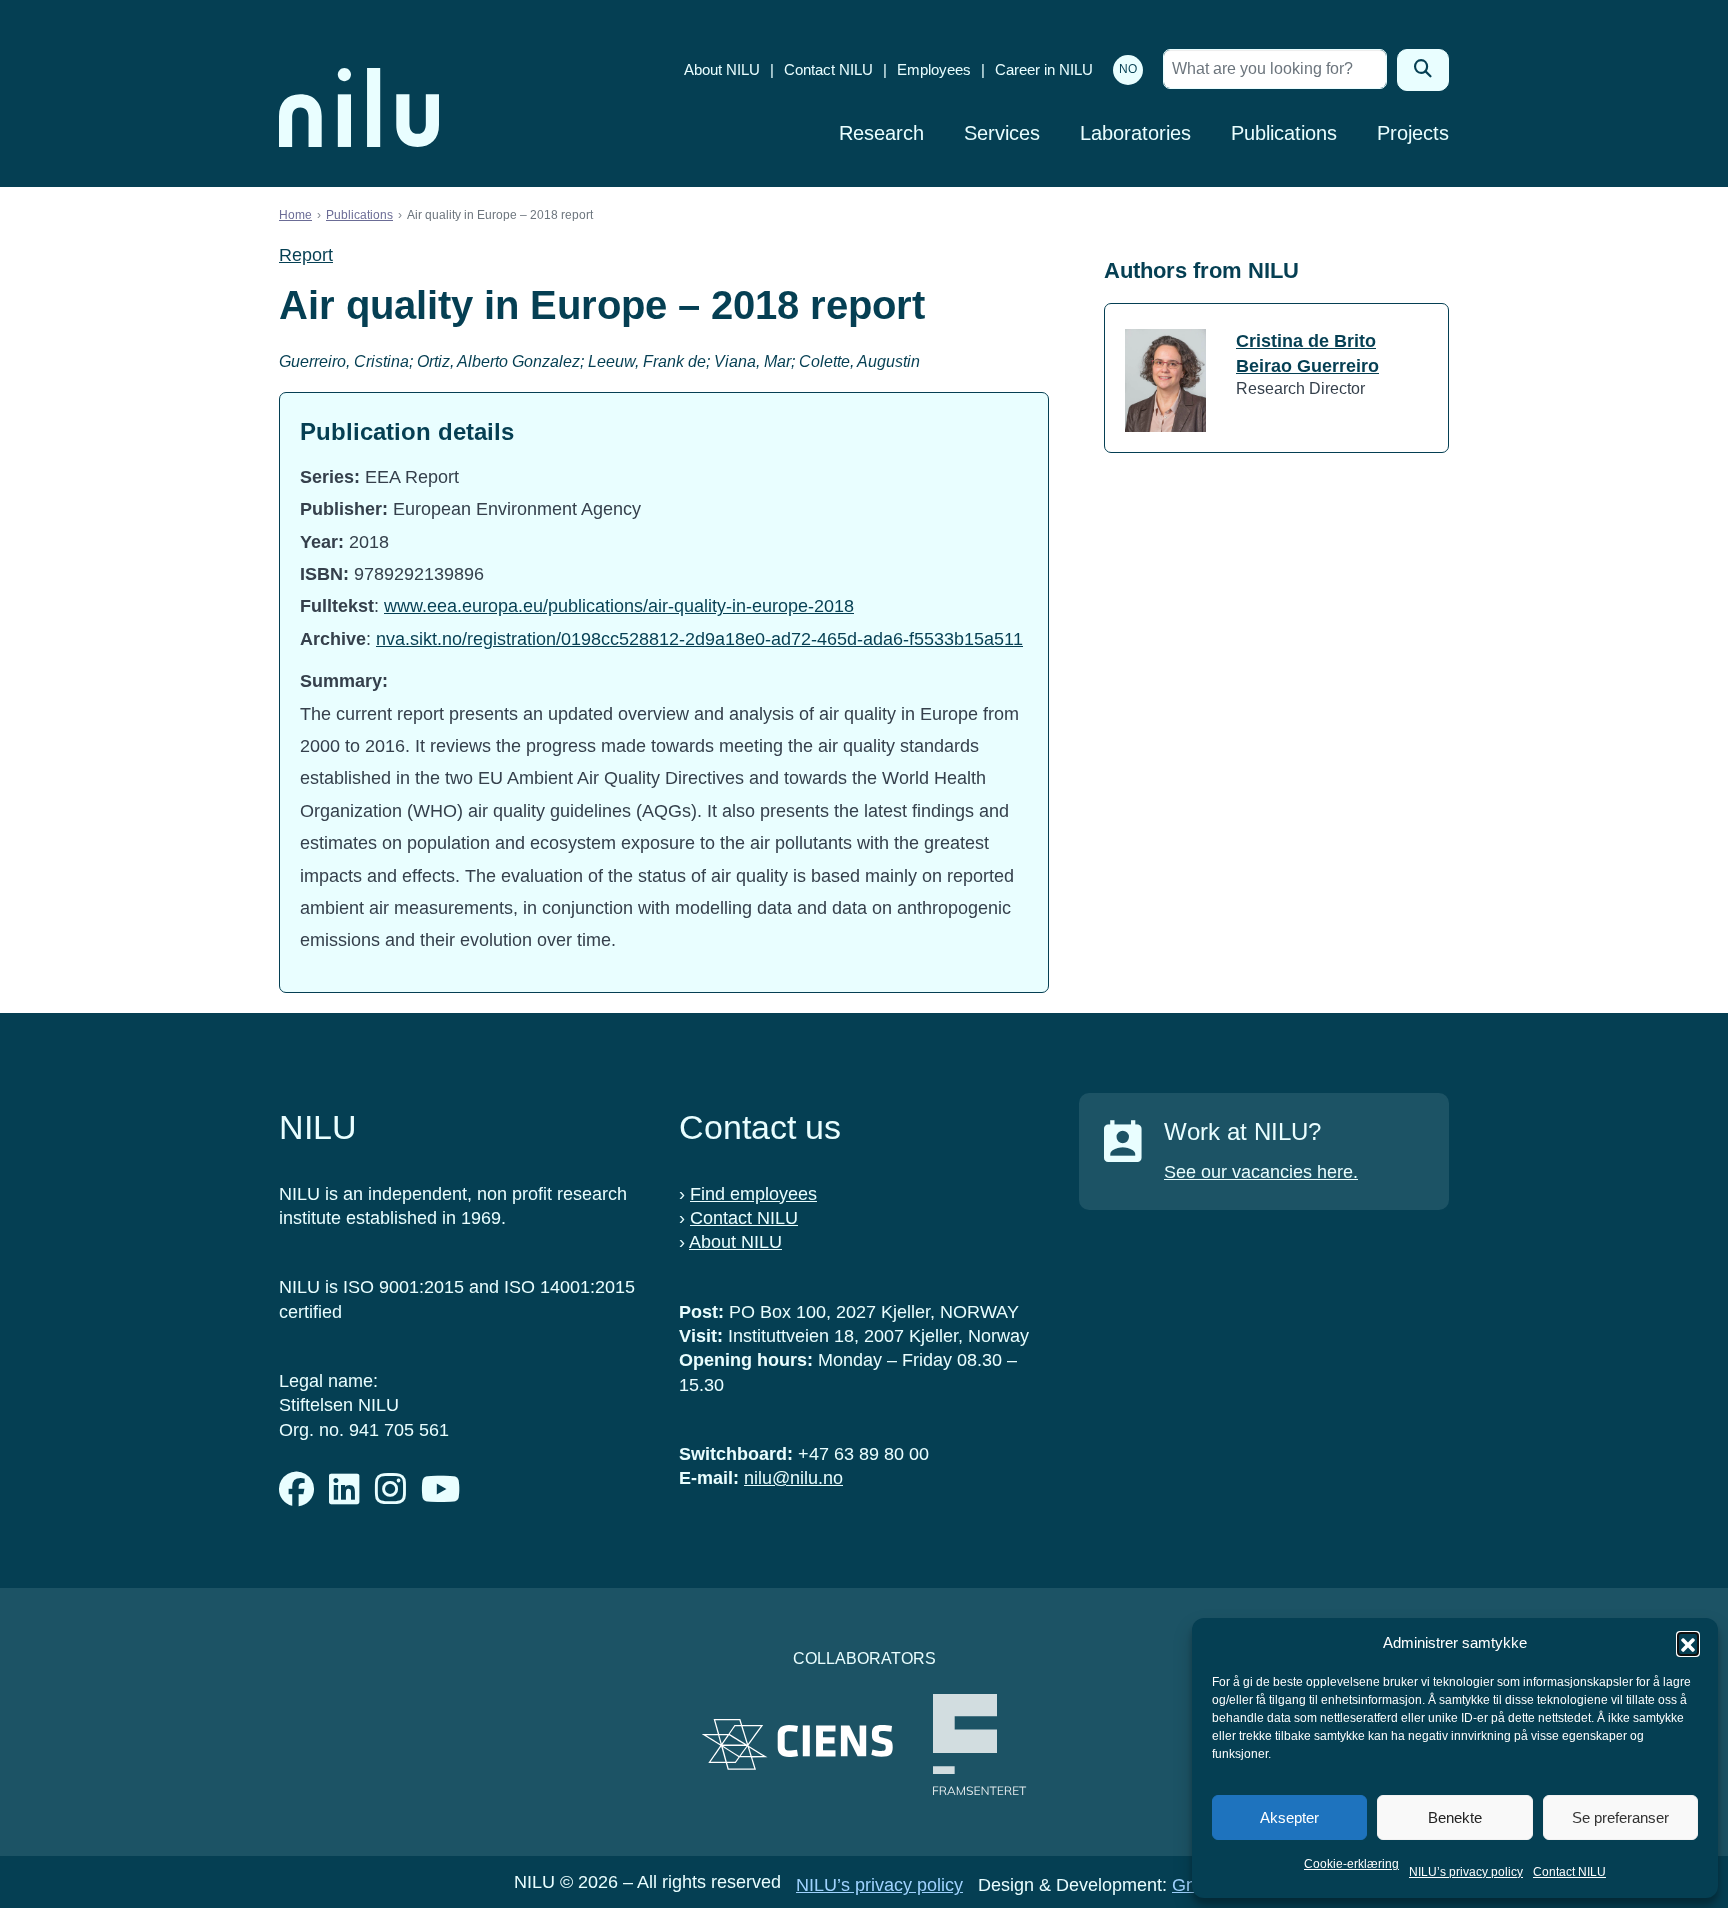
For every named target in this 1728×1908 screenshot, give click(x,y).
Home (295, 215)
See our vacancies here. (1261, 1172)
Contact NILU (1569, 1872)
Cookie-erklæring (1351, 1864)
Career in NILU (1044, 69)
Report (306, 255)
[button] (1688, 1643)
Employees (934, 69)
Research (881, 133)
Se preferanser (1620, 1817)
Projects (1413, 133)
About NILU (722, 69)
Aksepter (1289, 1817)
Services (1002, 133)
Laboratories (1135, 133)
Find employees (753, 1194)
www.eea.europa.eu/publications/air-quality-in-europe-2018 (619, 606)
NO (1128, 69)
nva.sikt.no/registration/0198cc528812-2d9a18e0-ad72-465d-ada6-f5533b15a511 (699, 639)
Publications (1284, 133)
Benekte (1455, 1817)
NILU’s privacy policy (1466, 1872)
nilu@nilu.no (793, 1478)
